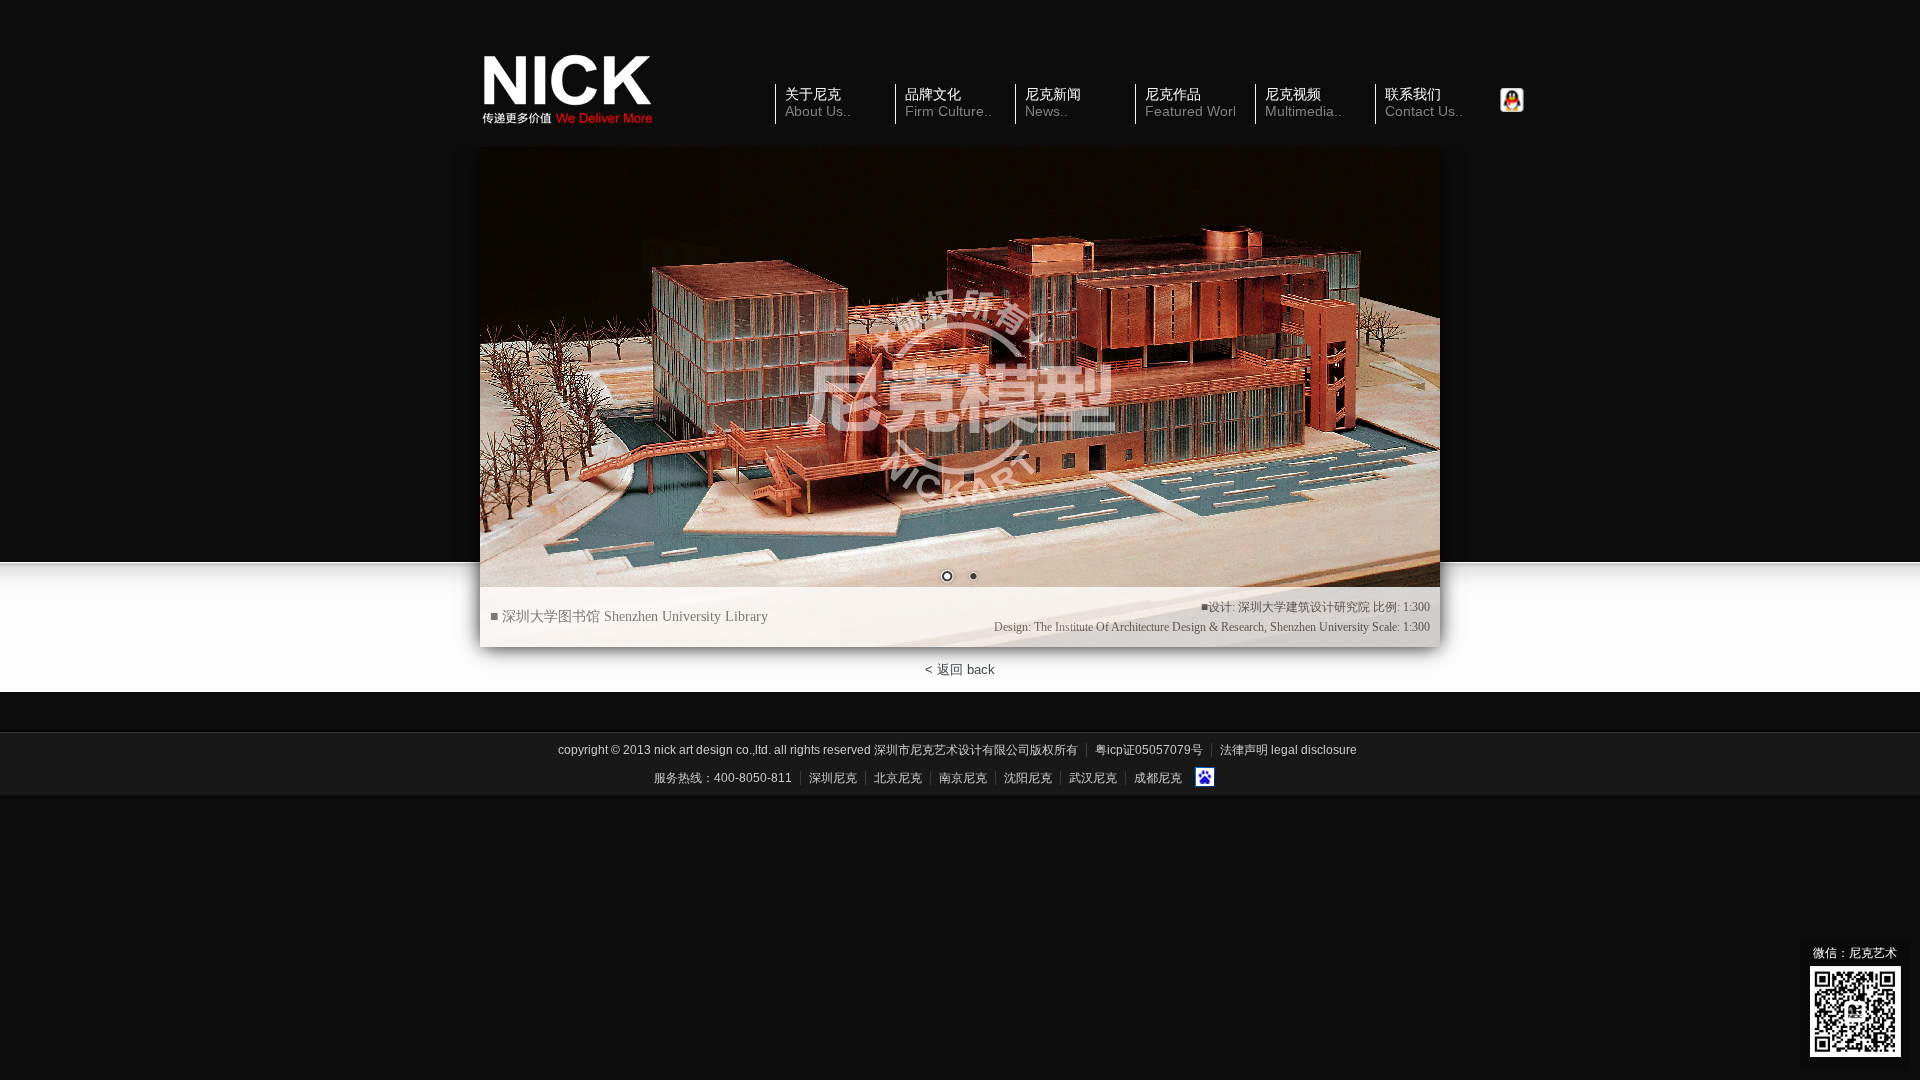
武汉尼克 (1093, 778)
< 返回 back (960, 669)
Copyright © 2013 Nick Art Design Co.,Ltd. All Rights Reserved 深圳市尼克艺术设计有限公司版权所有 (818, 750)
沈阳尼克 (1028, 778)
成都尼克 (1158, 778)
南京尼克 (963, 778)
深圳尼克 (833, 778)
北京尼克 (898, 778)
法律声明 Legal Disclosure (1288, 750)
